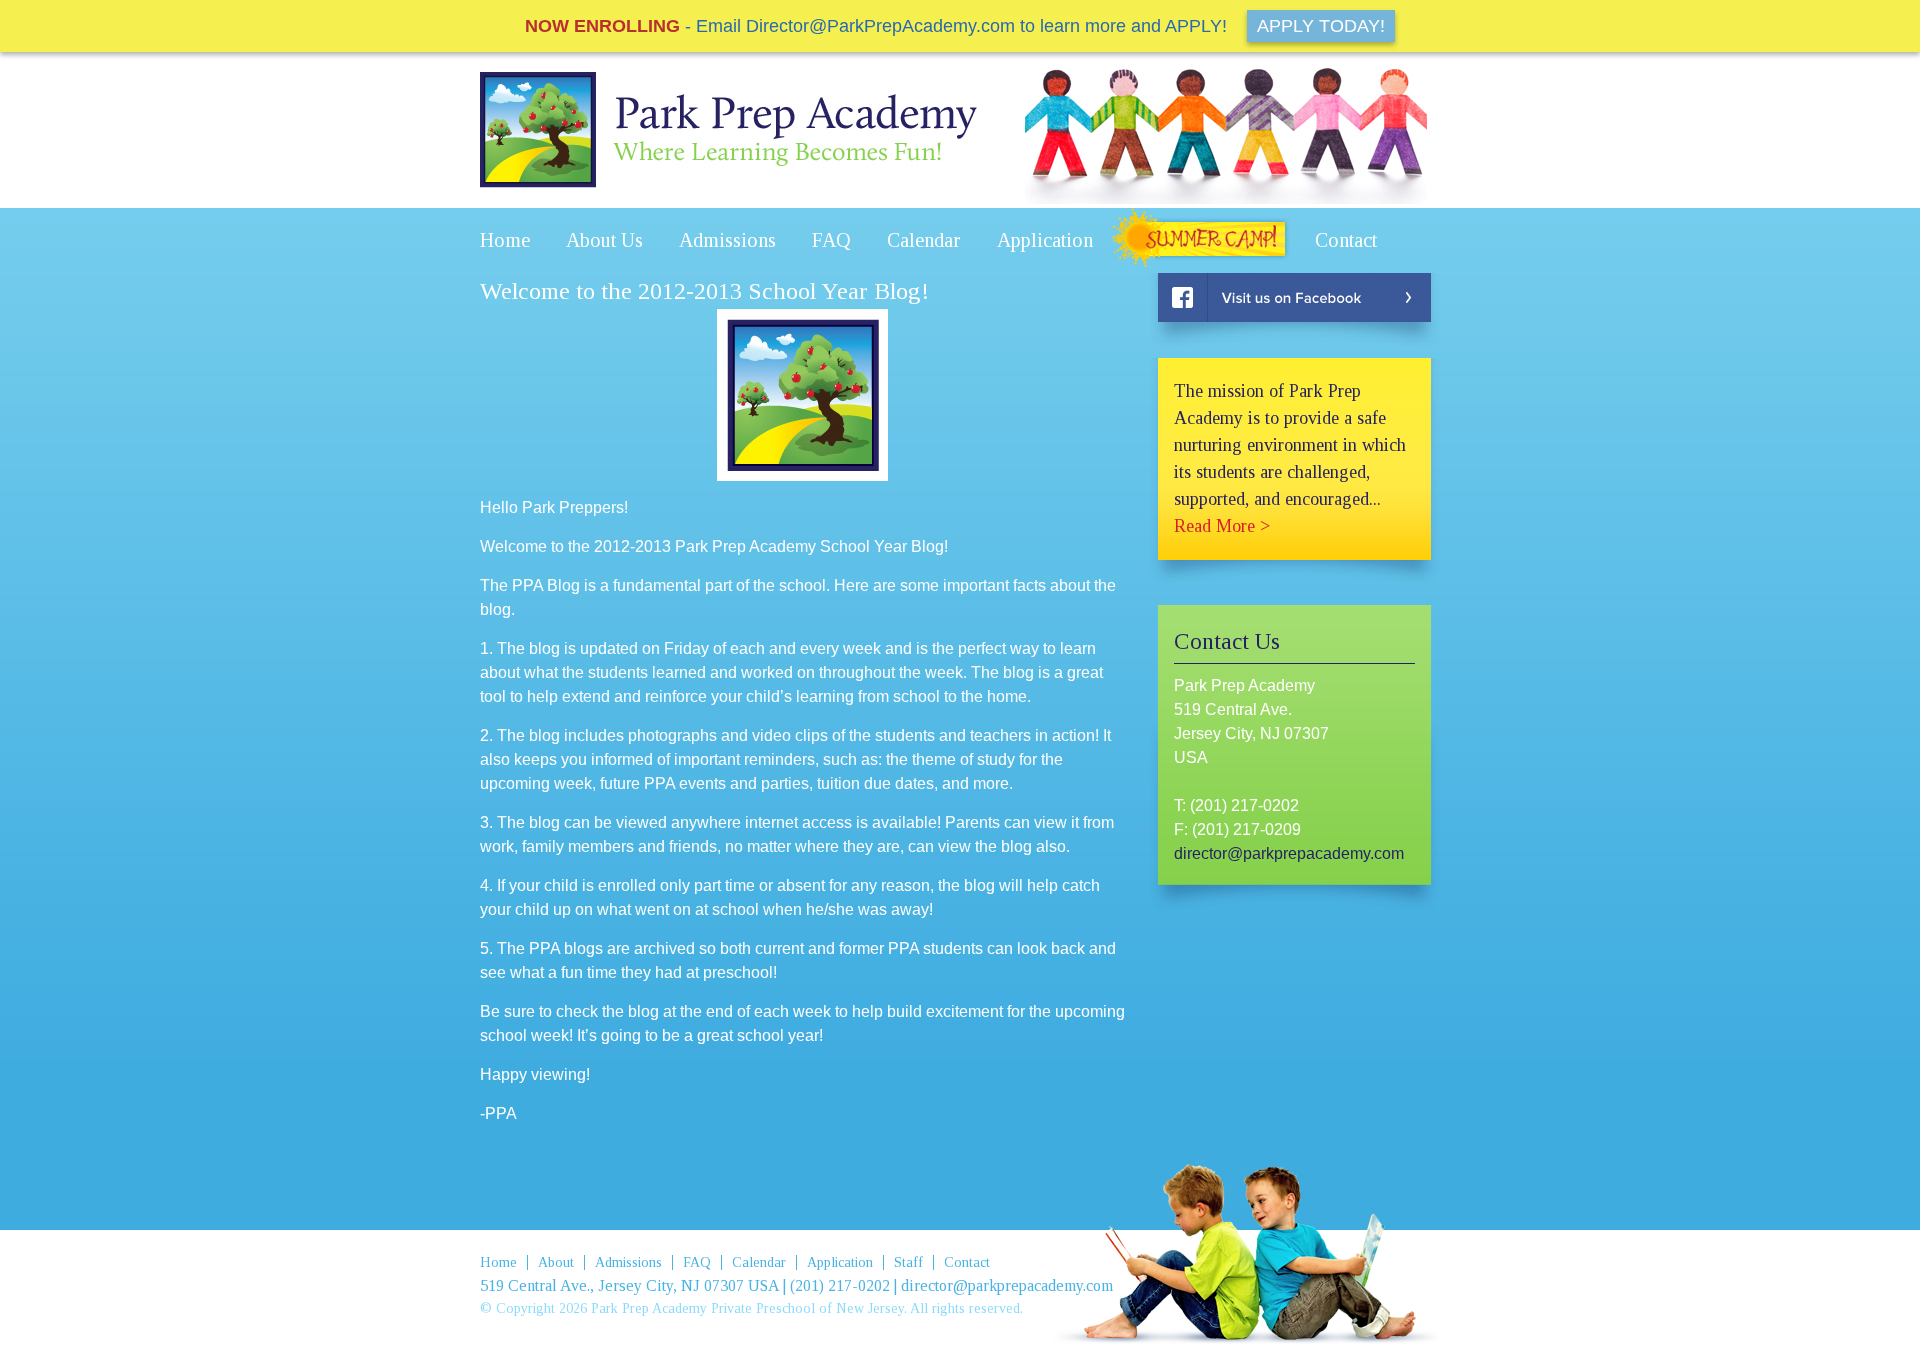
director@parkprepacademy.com (1289, 853)
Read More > (1222, 526)
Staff (908, 1262)
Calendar (924, 240)
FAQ (831, 240)
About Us (604, 240)
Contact (1346, 240)
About (556, 1262)
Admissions (727, 240)
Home (505, 240)
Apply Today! (1321, 26)
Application (1045, 240)
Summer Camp (1204, 240)
